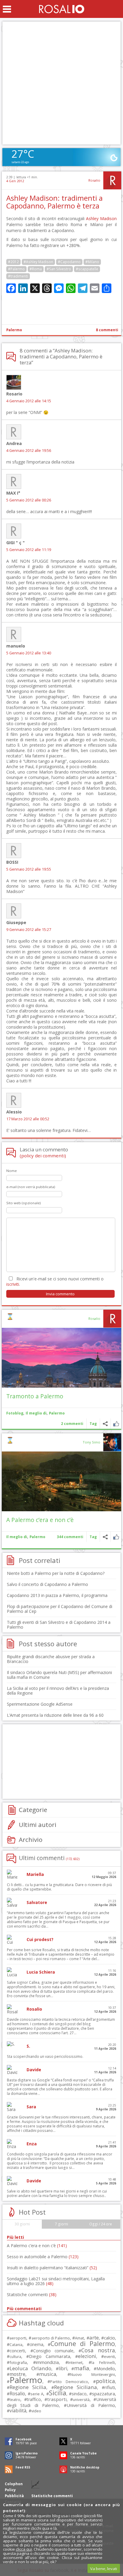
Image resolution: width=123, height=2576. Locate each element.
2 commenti (72, 1424)
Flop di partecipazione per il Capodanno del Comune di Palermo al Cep (60, 1609)
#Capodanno (69, 262)
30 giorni (22, 2224)
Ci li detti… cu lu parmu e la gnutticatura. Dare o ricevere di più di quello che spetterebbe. (59, 1887)
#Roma (36, 269)
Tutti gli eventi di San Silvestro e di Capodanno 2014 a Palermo (59, 1625)
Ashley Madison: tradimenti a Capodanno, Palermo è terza (54, 202)
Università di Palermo (91, 2405)
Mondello (106, 2369)
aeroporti (18, 2338)
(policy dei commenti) (43, 1156)
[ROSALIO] (62, 9)
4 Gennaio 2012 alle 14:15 (29, 401)
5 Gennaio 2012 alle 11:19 (29, 550)
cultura (15, 2357)
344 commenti (70, 1537)
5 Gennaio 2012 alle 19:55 (29, 869)
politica (105, 2381)
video (36, 2411)
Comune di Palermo (83, 2343)
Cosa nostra (98, 2350)
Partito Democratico (69, 2382)
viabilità (18, 2411)
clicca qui (24, 2549)
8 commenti (107, 330)
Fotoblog (15, 1413)
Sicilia (58, 2393)
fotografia (18, 2362)
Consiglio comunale (53, 2351)
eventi (109, 2356)
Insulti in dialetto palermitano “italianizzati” (52, 2268)
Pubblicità (14, 2496)
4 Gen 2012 (15, 181)
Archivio (31, 1839)
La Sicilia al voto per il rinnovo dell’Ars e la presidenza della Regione (58, 1691)
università (81, 2400)
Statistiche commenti (32, 2295)
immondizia (47, 2362)
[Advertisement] (61, 83)
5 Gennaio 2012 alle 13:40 (29, 653)
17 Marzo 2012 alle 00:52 (28, 1119)
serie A (37, 2394)
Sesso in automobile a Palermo (43, 2257)
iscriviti (13, 1284)
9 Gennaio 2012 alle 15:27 (29, 930)
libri (63, 2368)
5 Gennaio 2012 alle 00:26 (29, 500)
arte (94, 2338)
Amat (79, 2338)
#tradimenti (18, 276)
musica (48, 2374)
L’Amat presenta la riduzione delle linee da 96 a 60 (55, 1715)
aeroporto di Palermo (51, 2338)
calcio (109, 2338)
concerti (17, 2351)
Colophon (14, 2484)
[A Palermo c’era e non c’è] (61, 1481)
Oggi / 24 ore (101, 2224)
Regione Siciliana (76, 2387)
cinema (36, 2344)
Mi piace (116, 1424)
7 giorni (61, 2224)
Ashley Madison (101, 218)
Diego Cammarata (49, 2356)
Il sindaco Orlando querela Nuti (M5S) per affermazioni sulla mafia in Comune (59, 1675)
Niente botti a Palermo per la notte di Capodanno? (56, 1573)
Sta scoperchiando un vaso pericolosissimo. (45, 2056)
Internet (75, 2362)
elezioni (87, 2356)
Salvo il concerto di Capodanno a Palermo (47, 1584)
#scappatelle (87, 269)
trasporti (57, 2399)
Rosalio (94, 180)
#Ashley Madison (38, 262)
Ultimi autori (38, 1825)
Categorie (33, 1810)
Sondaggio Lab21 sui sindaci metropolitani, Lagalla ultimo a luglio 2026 (56, 2281)
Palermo (14, 330)
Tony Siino (92, 1442)
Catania (16, 2345)
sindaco (79, 2394)
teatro (15, 2400)
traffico (34, 2399)
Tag (93, 1424)
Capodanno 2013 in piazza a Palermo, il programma (57, 1595)
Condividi (105, 1424)
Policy (10, 2490)
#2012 (13, 262)
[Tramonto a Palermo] (61, 1358)
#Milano (92, 262)
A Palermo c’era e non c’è (40, 1520)
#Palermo (16, 269)
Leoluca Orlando (30, 2368)
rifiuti (110, 2387)
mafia (82, 2368)
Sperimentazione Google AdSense (40, 1704)
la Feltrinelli (103, 2363)
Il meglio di (36, 1413)
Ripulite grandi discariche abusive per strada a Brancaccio (51, 1659)
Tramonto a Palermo (35, 1396)
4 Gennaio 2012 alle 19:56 (29, 451)
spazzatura (103, 2394)
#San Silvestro (59, 269)
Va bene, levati (104, 2569)
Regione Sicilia (28, 2387)
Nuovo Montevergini (93, 2374)
